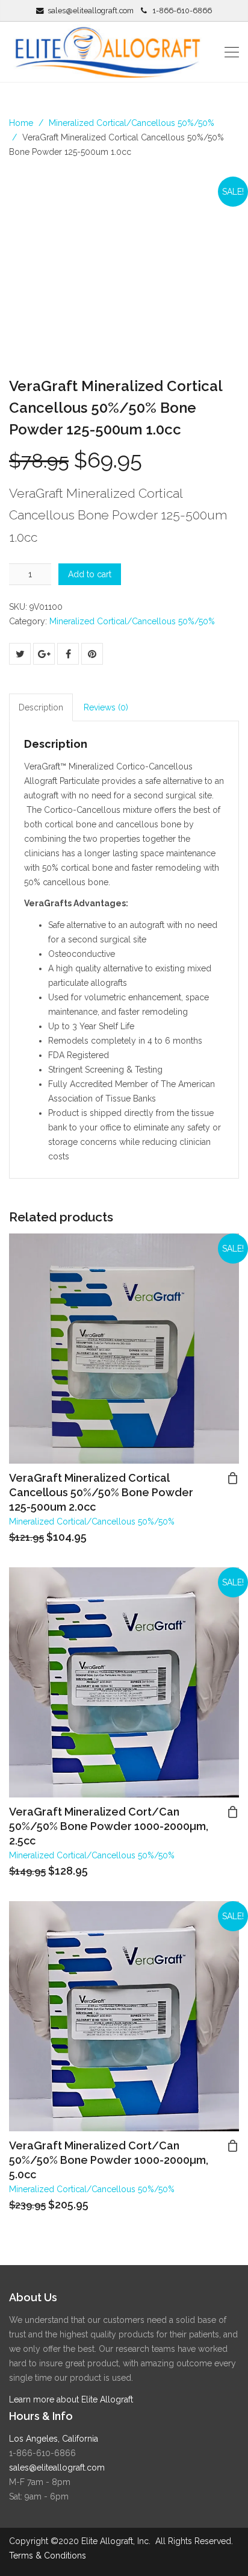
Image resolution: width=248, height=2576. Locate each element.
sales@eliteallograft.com (91, 11)
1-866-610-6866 (182, 11)
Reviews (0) (106, 707)
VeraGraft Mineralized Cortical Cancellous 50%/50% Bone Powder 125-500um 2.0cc (101, 1492)
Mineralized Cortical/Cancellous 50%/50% (132, 123)
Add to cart (90, 574)
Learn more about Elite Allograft (71, 2399)
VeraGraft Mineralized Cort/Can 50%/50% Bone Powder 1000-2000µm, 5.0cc (109, 2160)
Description (41, 707)
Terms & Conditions (48, 2556)
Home (21, 123)
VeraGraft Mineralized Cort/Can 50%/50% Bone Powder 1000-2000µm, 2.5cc (109, 1826)
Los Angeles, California (54, 2439)
